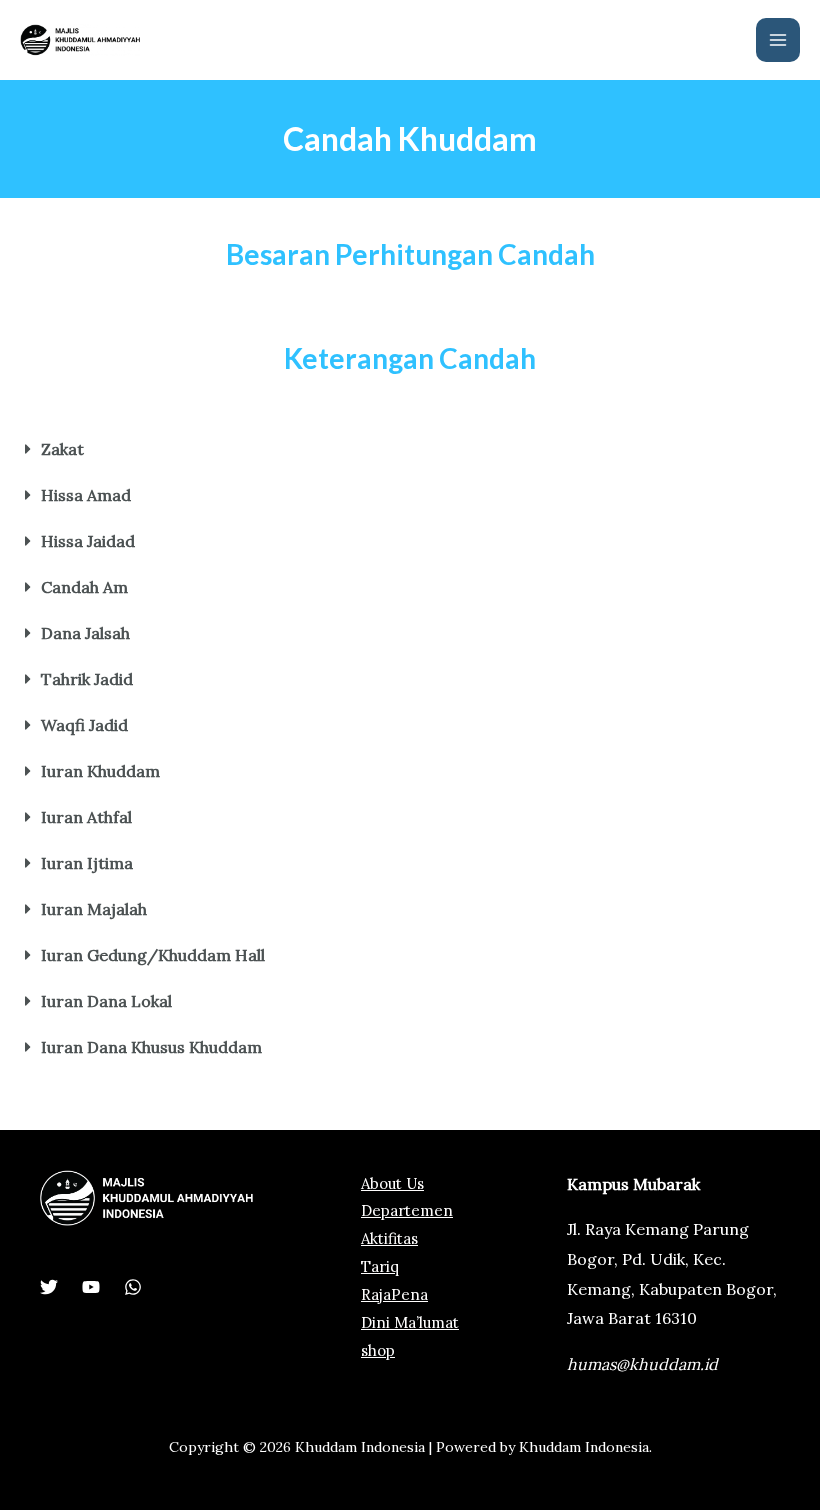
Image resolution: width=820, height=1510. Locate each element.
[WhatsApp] (133, 1287)
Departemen (407, 1210)
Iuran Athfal (86, 817)
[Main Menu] (778, 40)
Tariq (380, 1266)
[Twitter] (49, 1287)
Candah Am (84, 587)
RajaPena (394, 1294)
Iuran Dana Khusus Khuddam (151, 1047)
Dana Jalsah (85, 633)
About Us (392, 1183)
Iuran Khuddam (100, 771)
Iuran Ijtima (87, 863)
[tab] (410, 449)
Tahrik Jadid (87, 679)
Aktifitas (389, 1238)
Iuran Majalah (94, 909)
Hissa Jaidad (88, 541)
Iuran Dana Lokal (106, 1001)
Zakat (62, 449)
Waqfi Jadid (84, 725)
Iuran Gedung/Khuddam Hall (153, 955)
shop (378, 1350)
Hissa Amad (86, 495)
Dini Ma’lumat (410, 1322)
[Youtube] (91, 1287)
